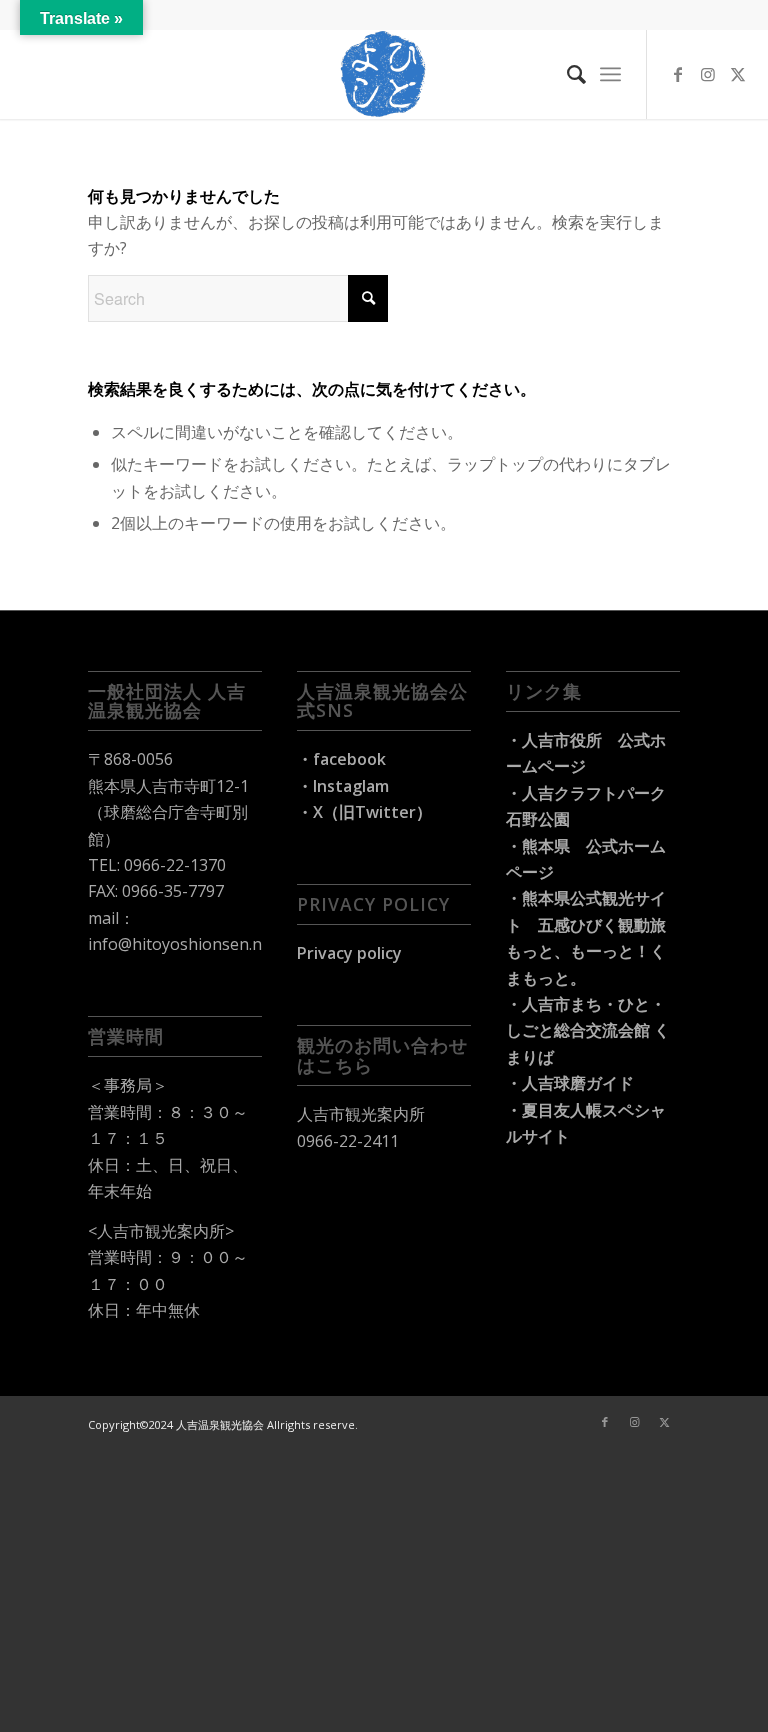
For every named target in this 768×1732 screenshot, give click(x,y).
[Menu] (610, 74)
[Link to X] (738, 74)
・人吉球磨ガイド (570, 1083)
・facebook (341, 759)
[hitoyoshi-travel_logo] (384, 74)
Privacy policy (349, 953)
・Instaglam (343, 786)
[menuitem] (566, 74)
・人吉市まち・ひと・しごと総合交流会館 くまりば (588, 1030)
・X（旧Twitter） (364, 812)
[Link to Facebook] (678, 74)
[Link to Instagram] (708, 74)
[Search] (566, 74)
